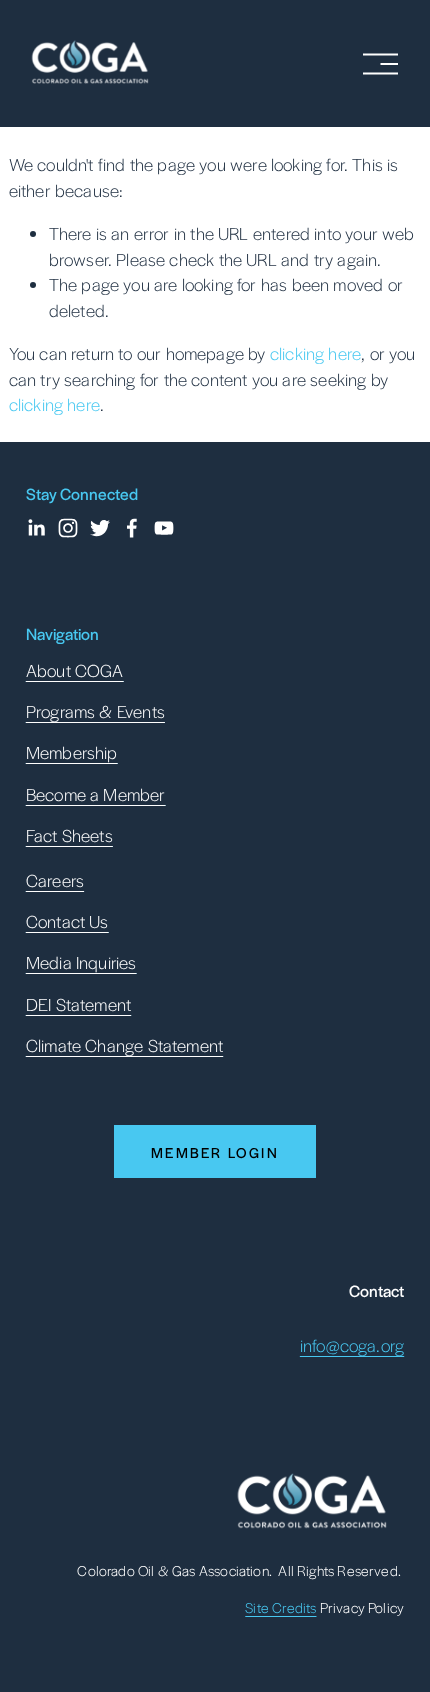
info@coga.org (352, 1345)
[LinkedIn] (36, 528)
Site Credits (280, 1607)
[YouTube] (164, 528)
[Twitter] (100, 528)
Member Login (215, 1152)
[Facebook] (132, 528)
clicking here (315, 353)
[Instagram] (68, 528)
